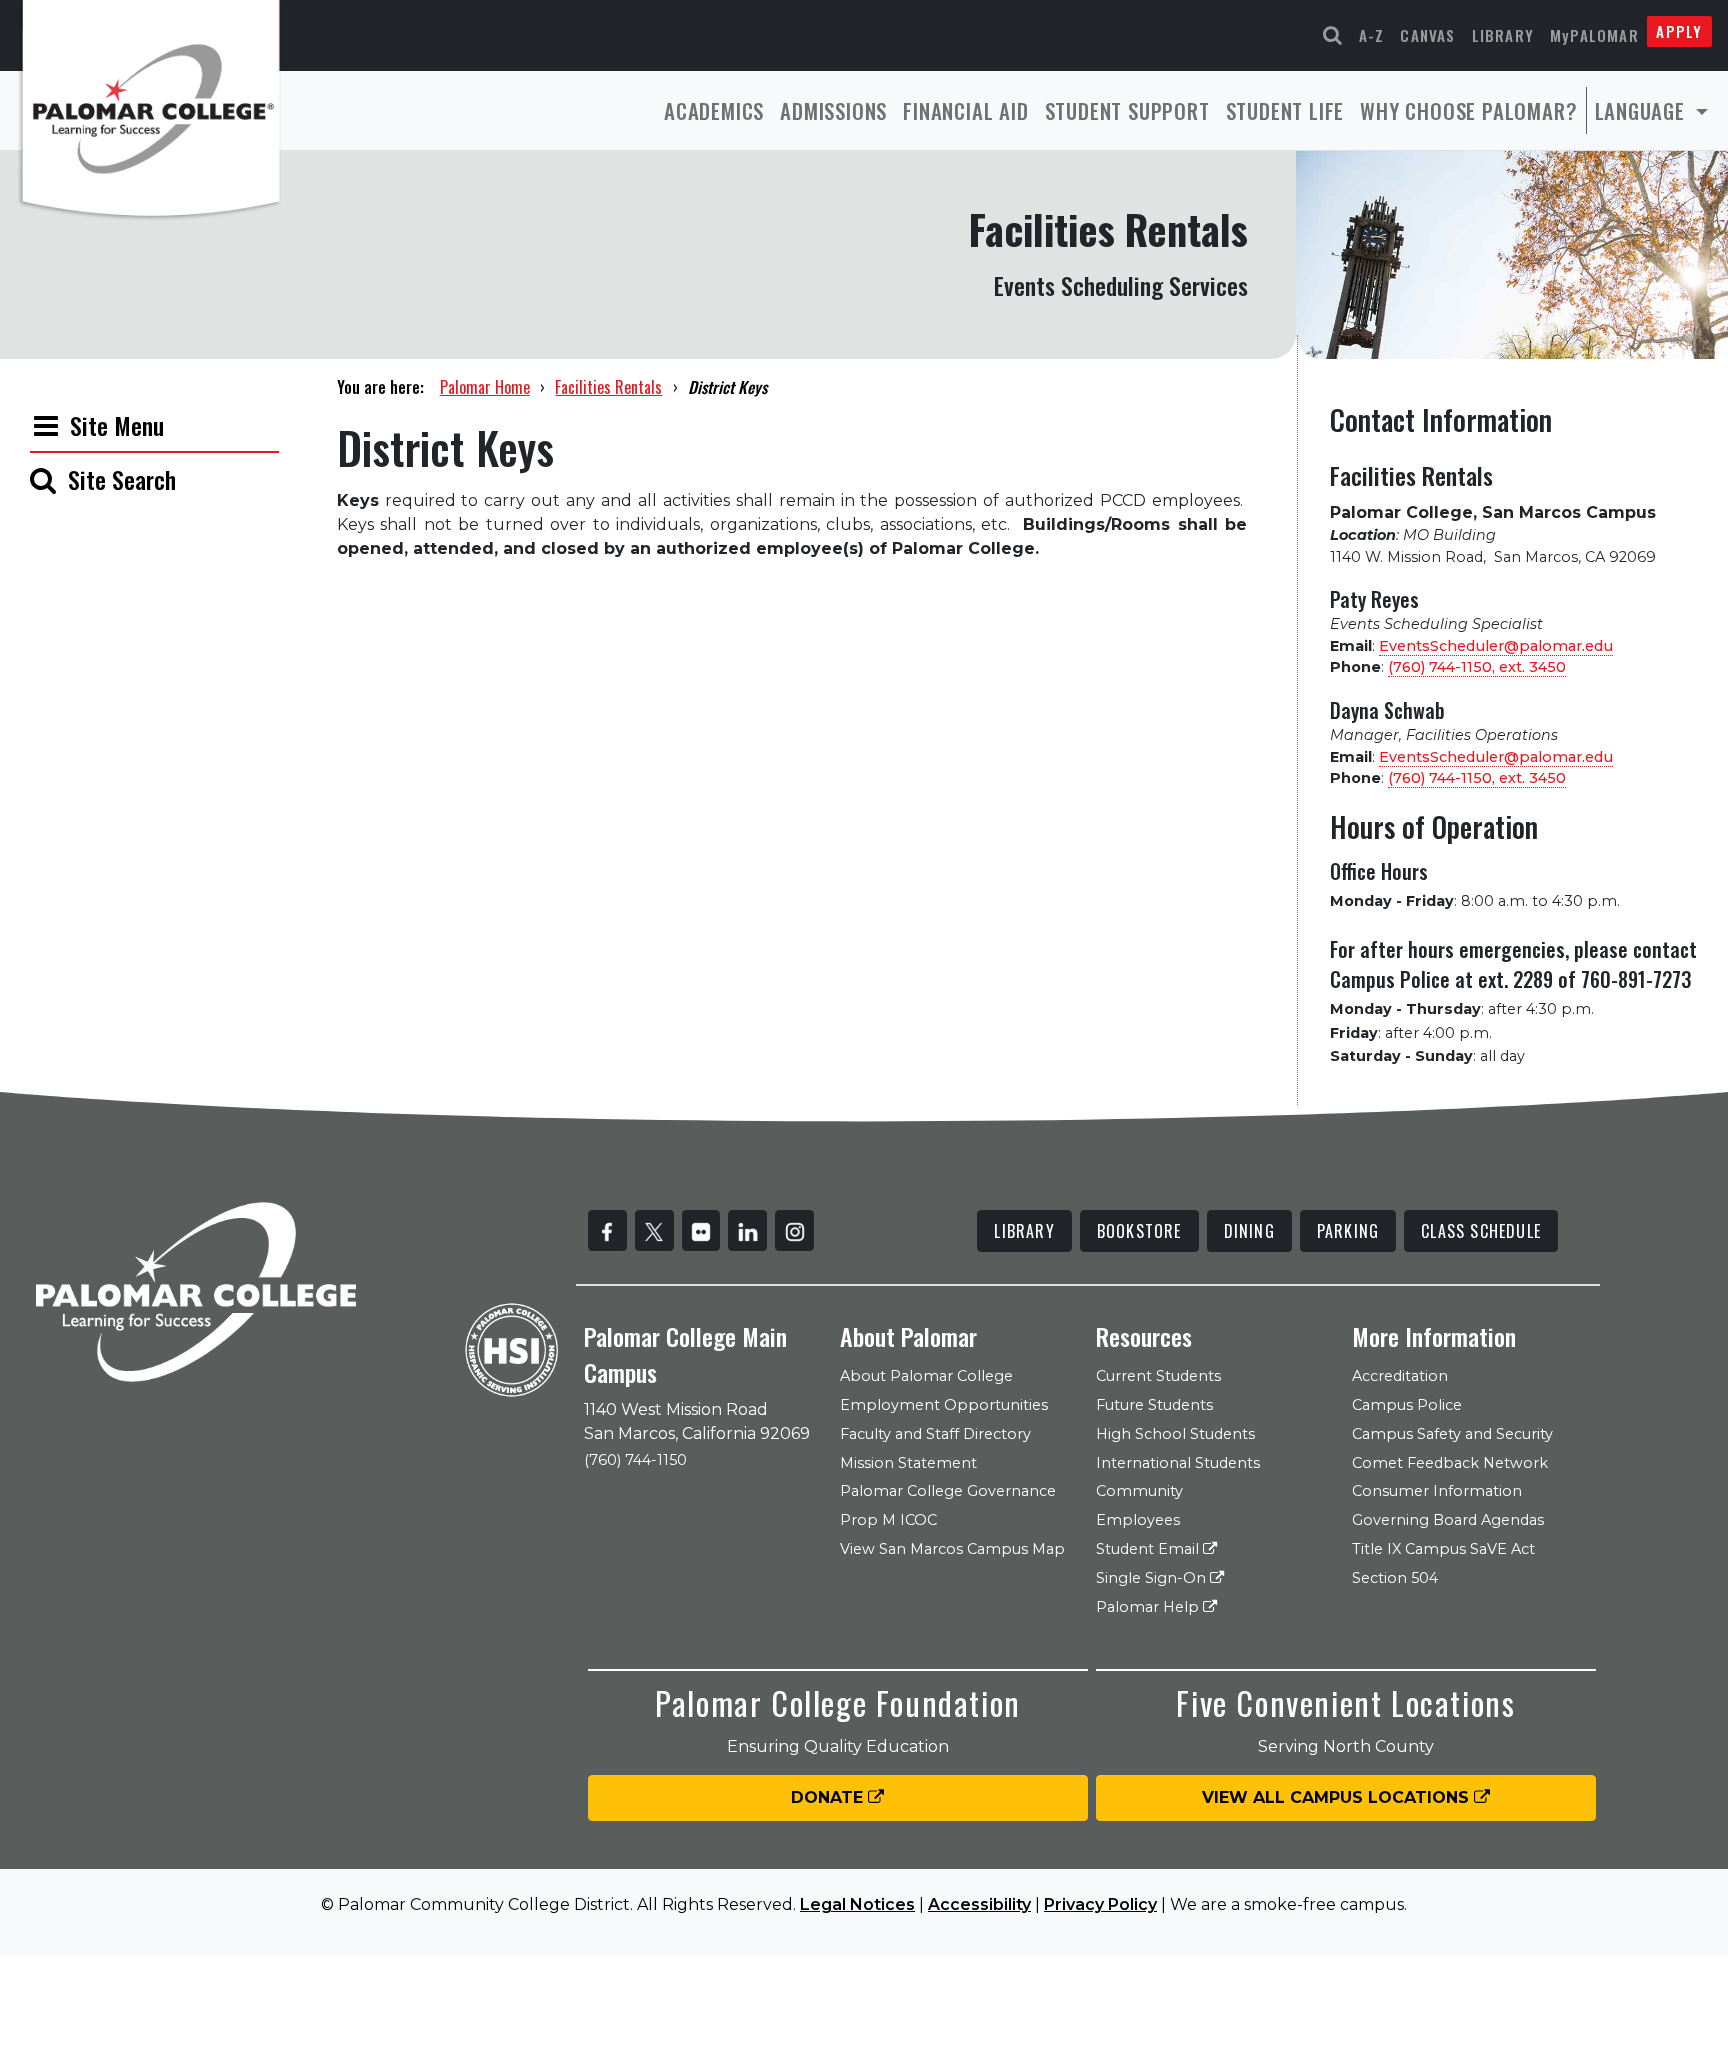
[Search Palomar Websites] (1333, 35)
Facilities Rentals (608, 387)
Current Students (1158, 1376)
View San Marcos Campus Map (952, 1549)
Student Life (1285, 110)
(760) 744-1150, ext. (1477, 667)
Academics (714, 110)
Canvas (1427, 35)
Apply (1679, 31)
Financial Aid (965, 110)
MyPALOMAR (1594, 35)
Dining (1249, 1231)
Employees (1138, 1520)
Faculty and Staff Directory (935, 1434)
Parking (1348, 1231)
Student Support (1127, 110)
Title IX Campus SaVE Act (1443, 1549)
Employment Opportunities (944, 1405)
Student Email (1149, 1549)
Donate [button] (829, 1797)
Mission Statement (908, 1463)
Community (1139, 1491)
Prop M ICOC (888, 1520)
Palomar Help (1149, 1607)
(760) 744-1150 (635, 1460)
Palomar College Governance (948, 1491)
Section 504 (1395, 1578)
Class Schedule (1481, 1231)
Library (1503, 35)
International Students (1178, 1463)
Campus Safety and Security (1452, 1434)
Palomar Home (485, 387)
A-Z (1372, 35)
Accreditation (1400, 1376)
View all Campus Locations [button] (1338, 1797)
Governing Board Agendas (1448, 1520)
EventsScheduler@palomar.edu (1496, 646)
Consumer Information (1437, 1491)
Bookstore (1139, 1231)
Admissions (833, 110)
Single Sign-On (1153, 1578)
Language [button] (1643, 110)
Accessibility (979, 1904)
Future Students (1154, 1405)
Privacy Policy (1100, 1904)
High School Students (1175, 1434)
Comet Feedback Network (1450, 1463)
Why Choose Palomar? (1468, 110)
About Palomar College (926, 1376)
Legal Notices (857, 1904)
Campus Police (1407, 1405)
